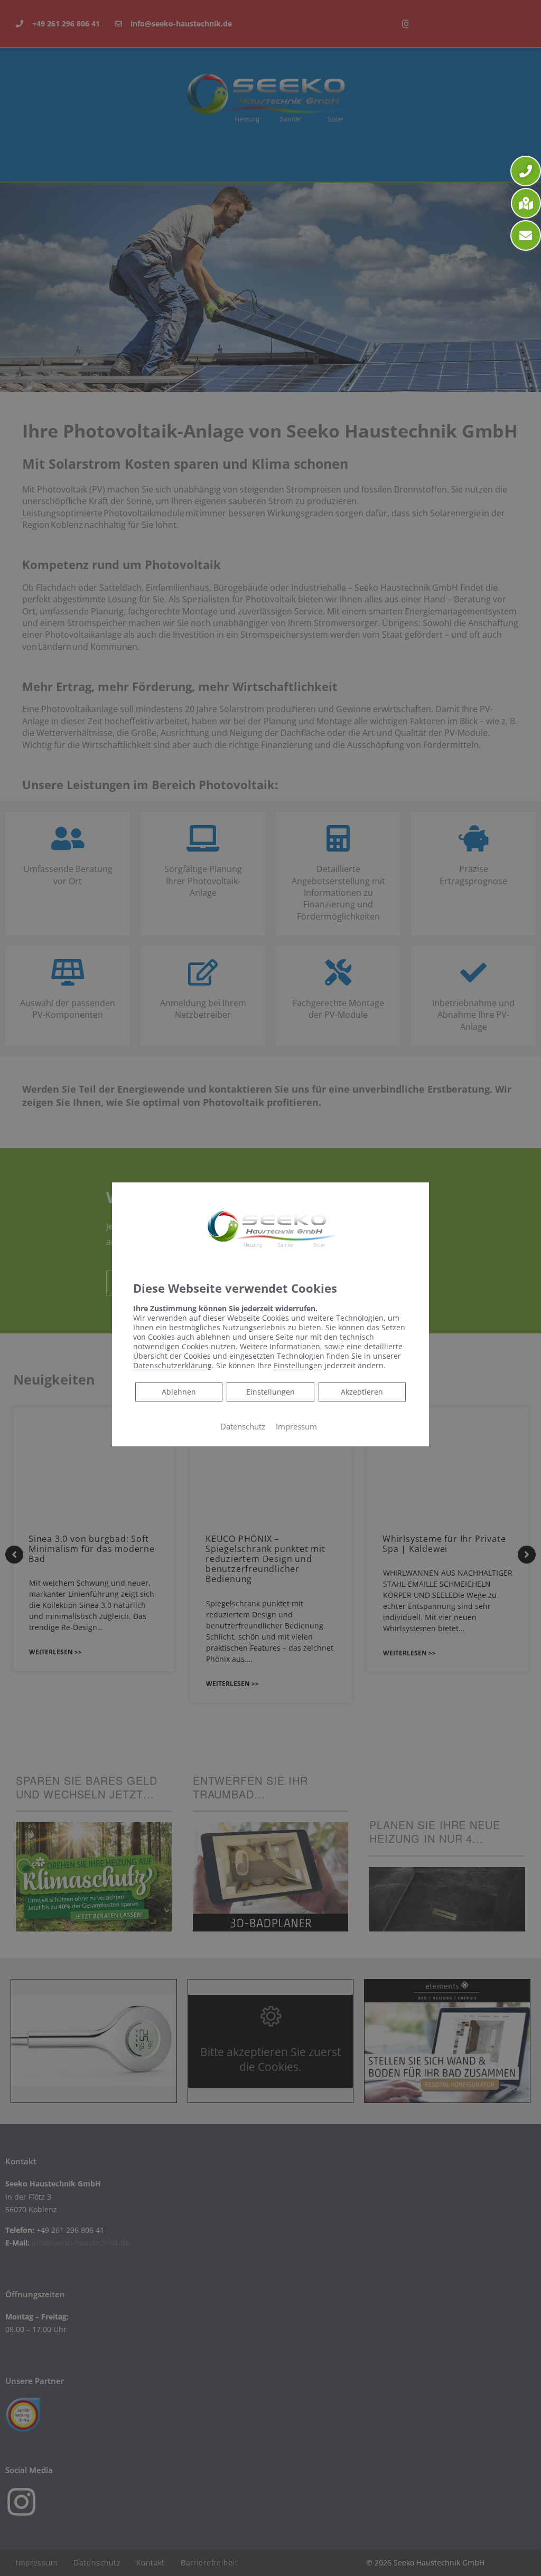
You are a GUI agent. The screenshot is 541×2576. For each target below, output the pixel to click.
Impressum (296, 1426)
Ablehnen (179, 1391)
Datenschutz (243, 1426)
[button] (526, 171)
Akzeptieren (362, 1392)
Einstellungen (270, 1392)
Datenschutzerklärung (172, 1365)
